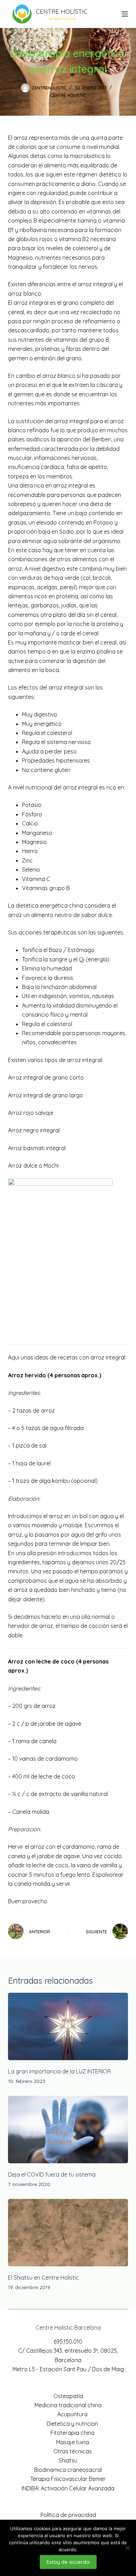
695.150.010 (68, 2342)
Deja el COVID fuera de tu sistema (52, 2174)
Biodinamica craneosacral (68, 2470)
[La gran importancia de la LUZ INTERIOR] (68, 2026)
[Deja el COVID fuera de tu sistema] (68, 2130)
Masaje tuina (73, 2442)
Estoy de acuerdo (68, 2562)
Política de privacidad (68, 2515)
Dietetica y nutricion (72, 2424)
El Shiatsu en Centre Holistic (43, 2278)
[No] (127, 2548)
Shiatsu (68, 2460)
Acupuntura (72, 2414)
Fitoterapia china (73, 2433)
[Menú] (125, 14)
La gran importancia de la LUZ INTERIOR (59, 2071)
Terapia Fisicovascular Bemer (68, 2479)
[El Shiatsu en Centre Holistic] (68, 2233)
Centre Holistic (68, 95)
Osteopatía (68, 2396)
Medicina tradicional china (68, 2405)
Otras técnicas (73, 2451)
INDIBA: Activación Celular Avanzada (68, 2488)
